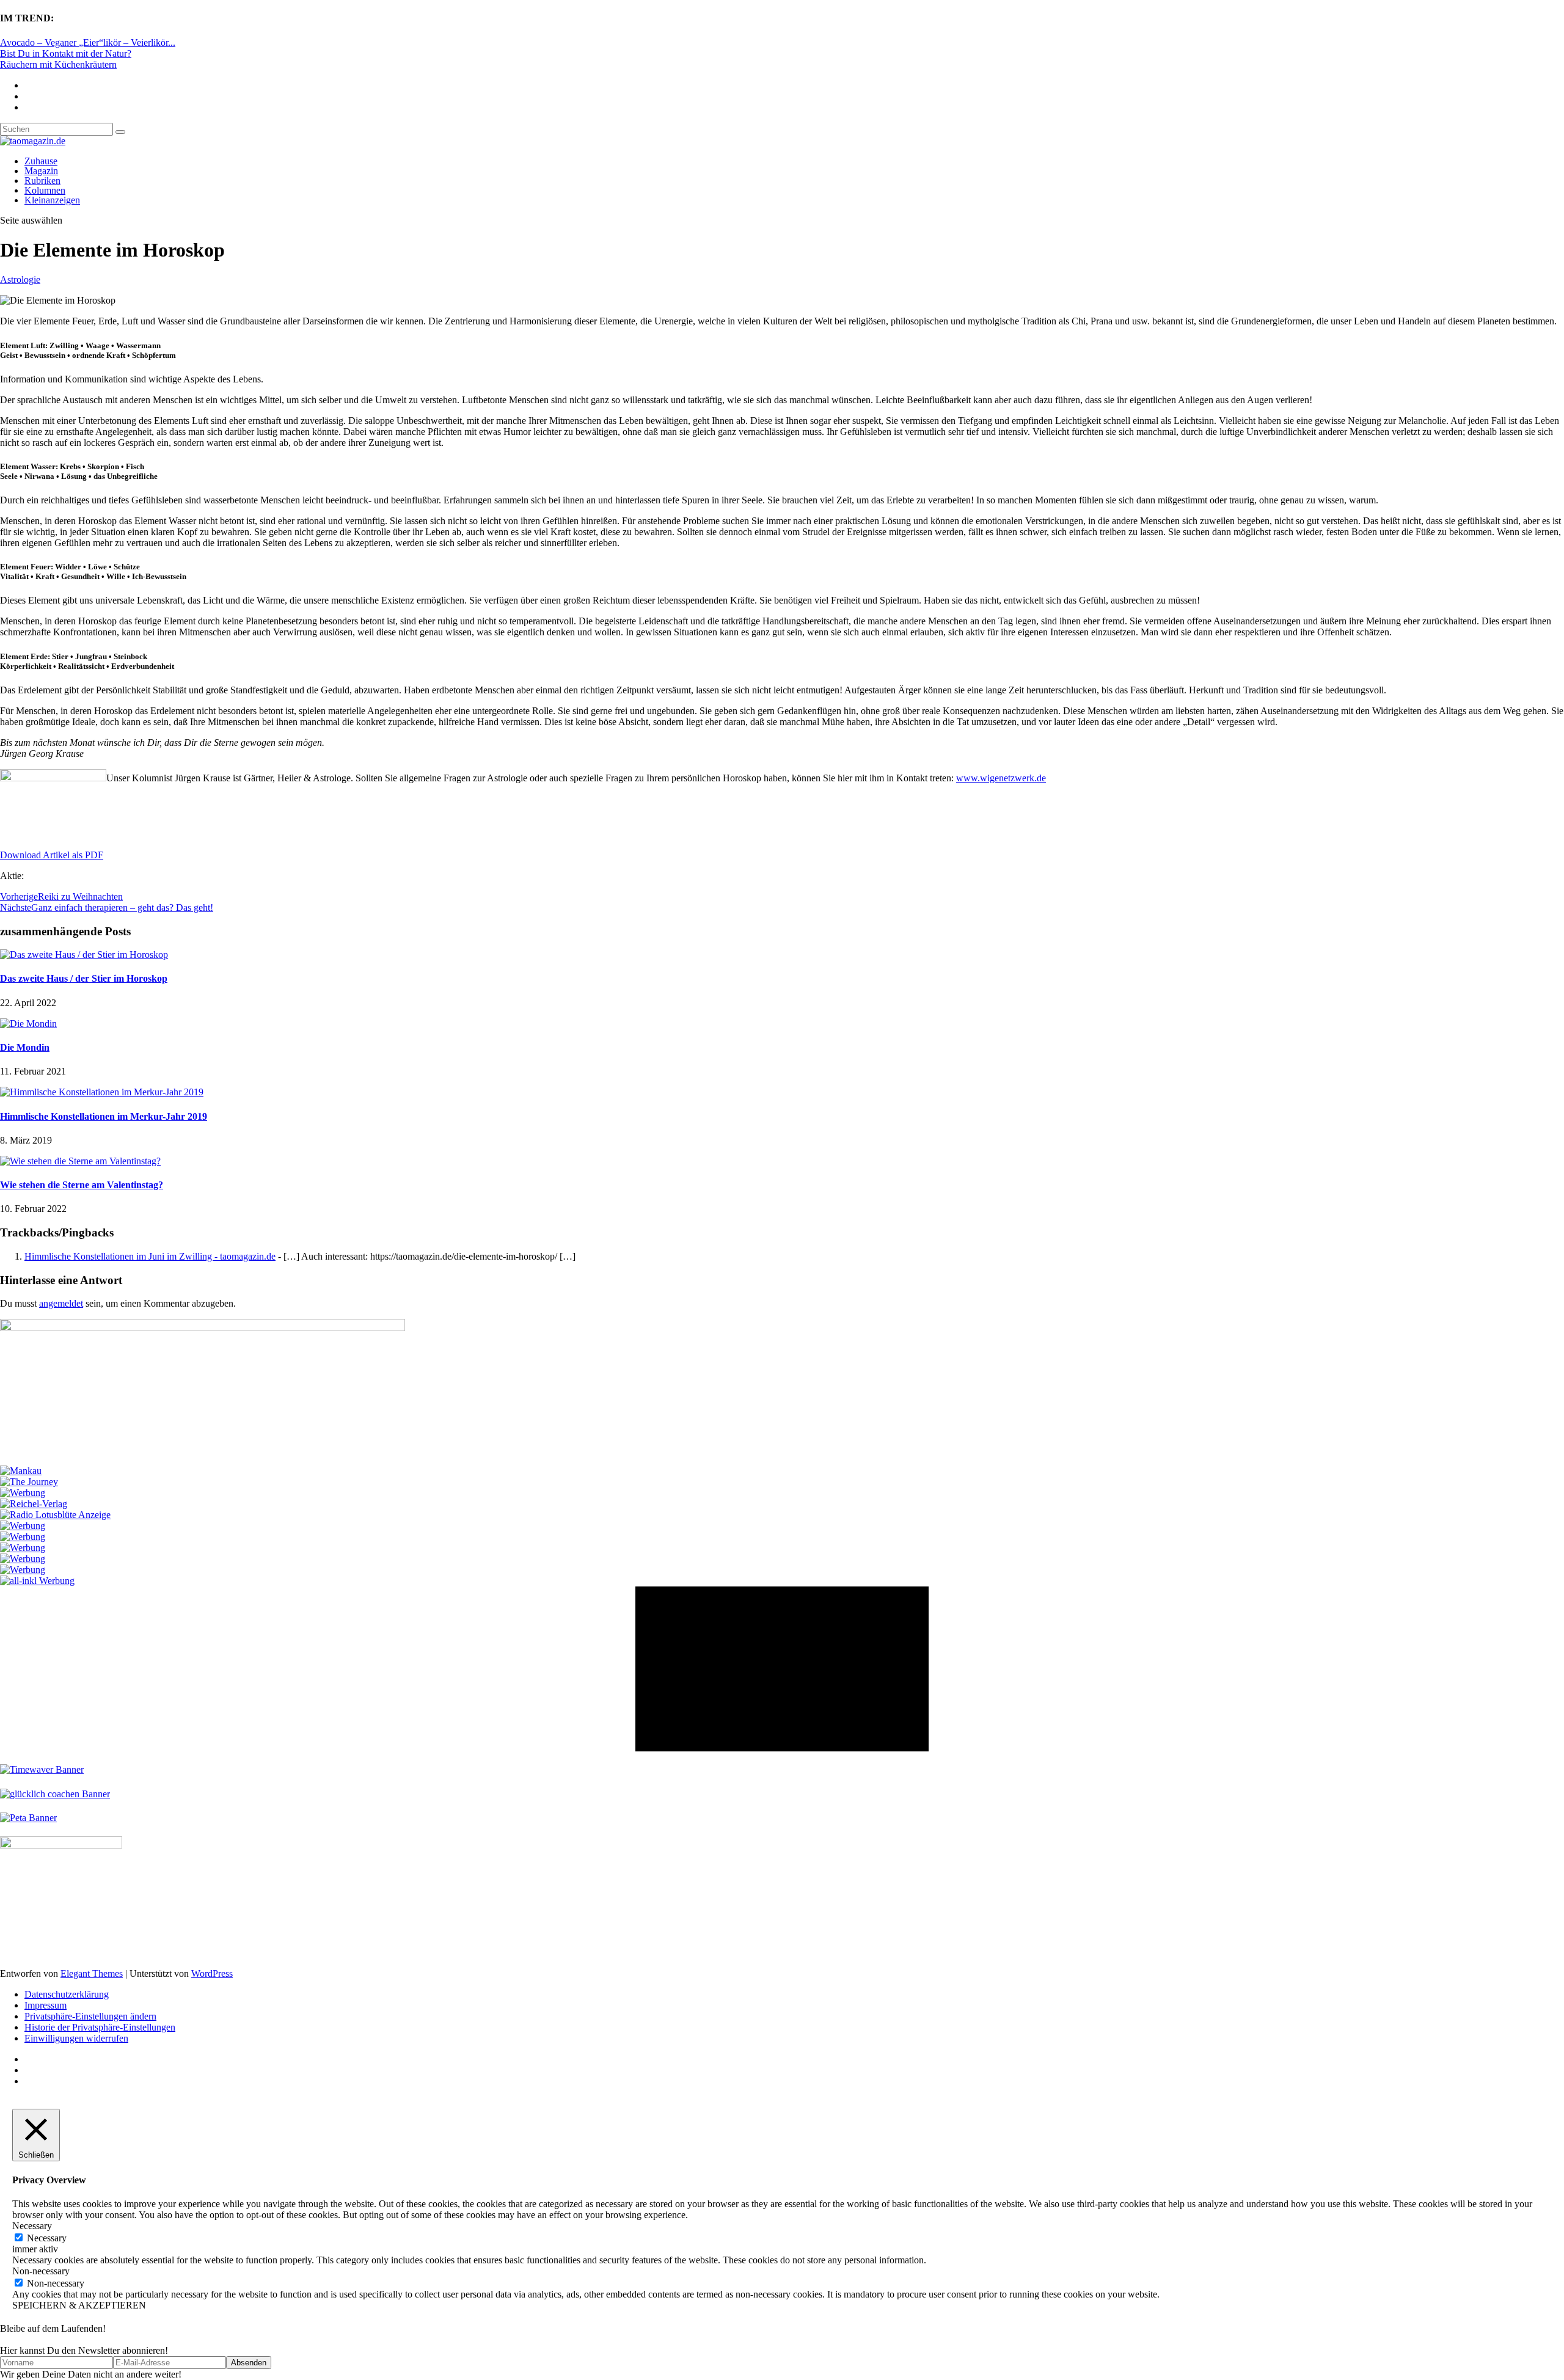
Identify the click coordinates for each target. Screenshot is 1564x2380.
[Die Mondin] (28, 1024)
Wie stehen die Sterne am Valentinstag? (82, 1185)
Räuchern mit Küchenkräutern (58, 64)
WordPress (212, 1973)
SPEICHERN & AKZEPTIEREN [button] (79, 2305)
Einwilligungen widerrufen (76, 2038)
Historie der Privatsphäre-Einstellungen (100, 2027)
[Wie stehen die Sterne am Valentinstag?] (80, 1161)
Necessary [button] (32, 2226)
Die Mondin (25, 1047)
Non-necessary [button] (41, 2271)
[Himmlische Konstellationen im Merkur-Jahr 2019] (102, 1092)
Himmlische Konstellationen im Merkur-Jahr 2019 (104, 1116)
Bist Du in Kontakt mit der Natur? (66, 53)
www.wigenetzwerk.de (1001, 778)
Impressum (46, 2005)
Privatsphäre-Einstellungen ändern (90, 2016)
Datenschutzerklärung (67, 1994)
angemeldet (61, 1303)
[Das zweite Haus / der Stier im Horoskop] (84, 955)
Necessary (47, 2238)
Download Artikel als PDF (52, 855)
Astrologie (20, 279)
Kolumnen (45, 190)
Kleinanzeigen (52, 200)
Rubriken (42, 181)
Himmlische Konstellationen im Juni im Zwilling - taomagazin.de (150, 1256)
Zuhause (41, 161)
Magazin (41, 171)
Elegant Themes (92, 1973)
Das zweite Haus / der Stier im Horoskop (84, 978)
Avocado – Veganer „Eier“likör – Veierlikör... (88, 42)
